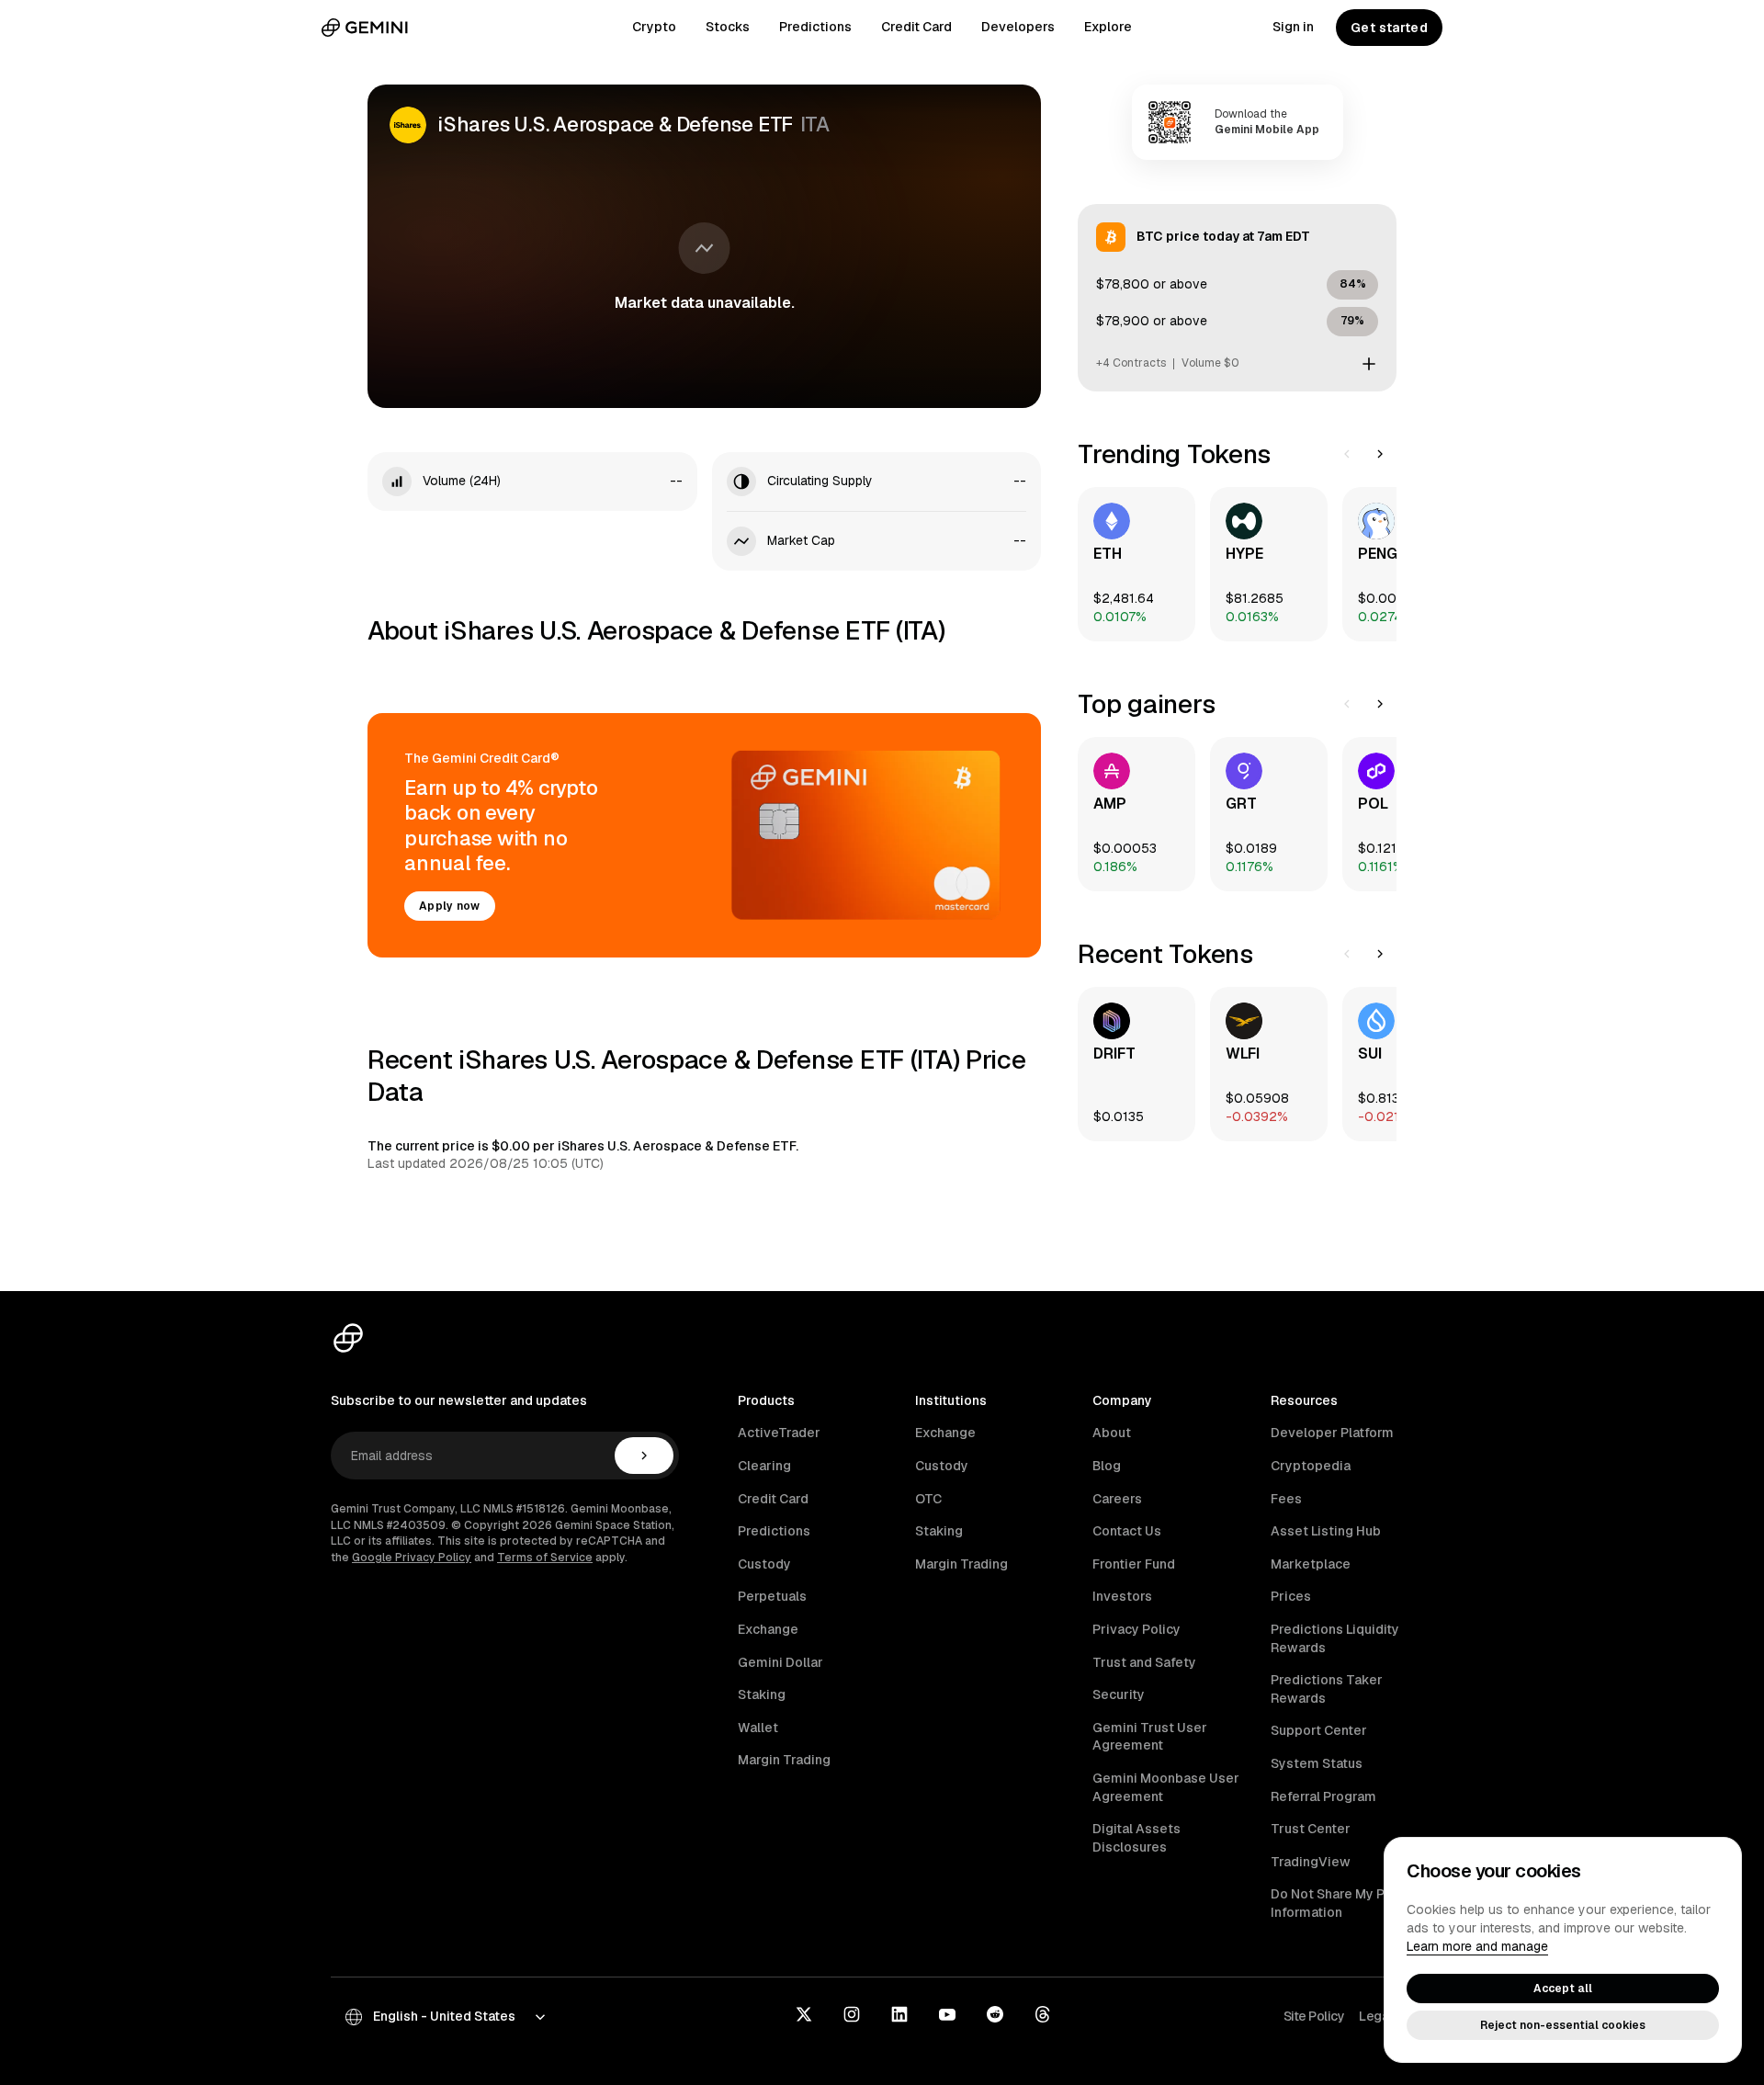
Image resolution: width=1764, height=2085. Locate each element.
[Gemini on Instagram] (852, 2016)
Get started (1389, 28)
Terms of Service (545, 1558)
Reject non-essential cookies (1563, 2025)
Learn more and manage (1477, 1946)
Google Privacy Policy (412, 1558)
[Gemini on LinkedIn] (899, 2016)
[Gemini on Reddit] (995, 2016)
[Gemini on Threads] (1043, 2016)
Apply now (450, 906)
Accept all (1563, 1989)
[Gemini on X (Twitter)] (804, 2016)
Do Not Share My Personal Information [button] (1351, 1903)
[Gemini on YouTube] (947, 2016)
